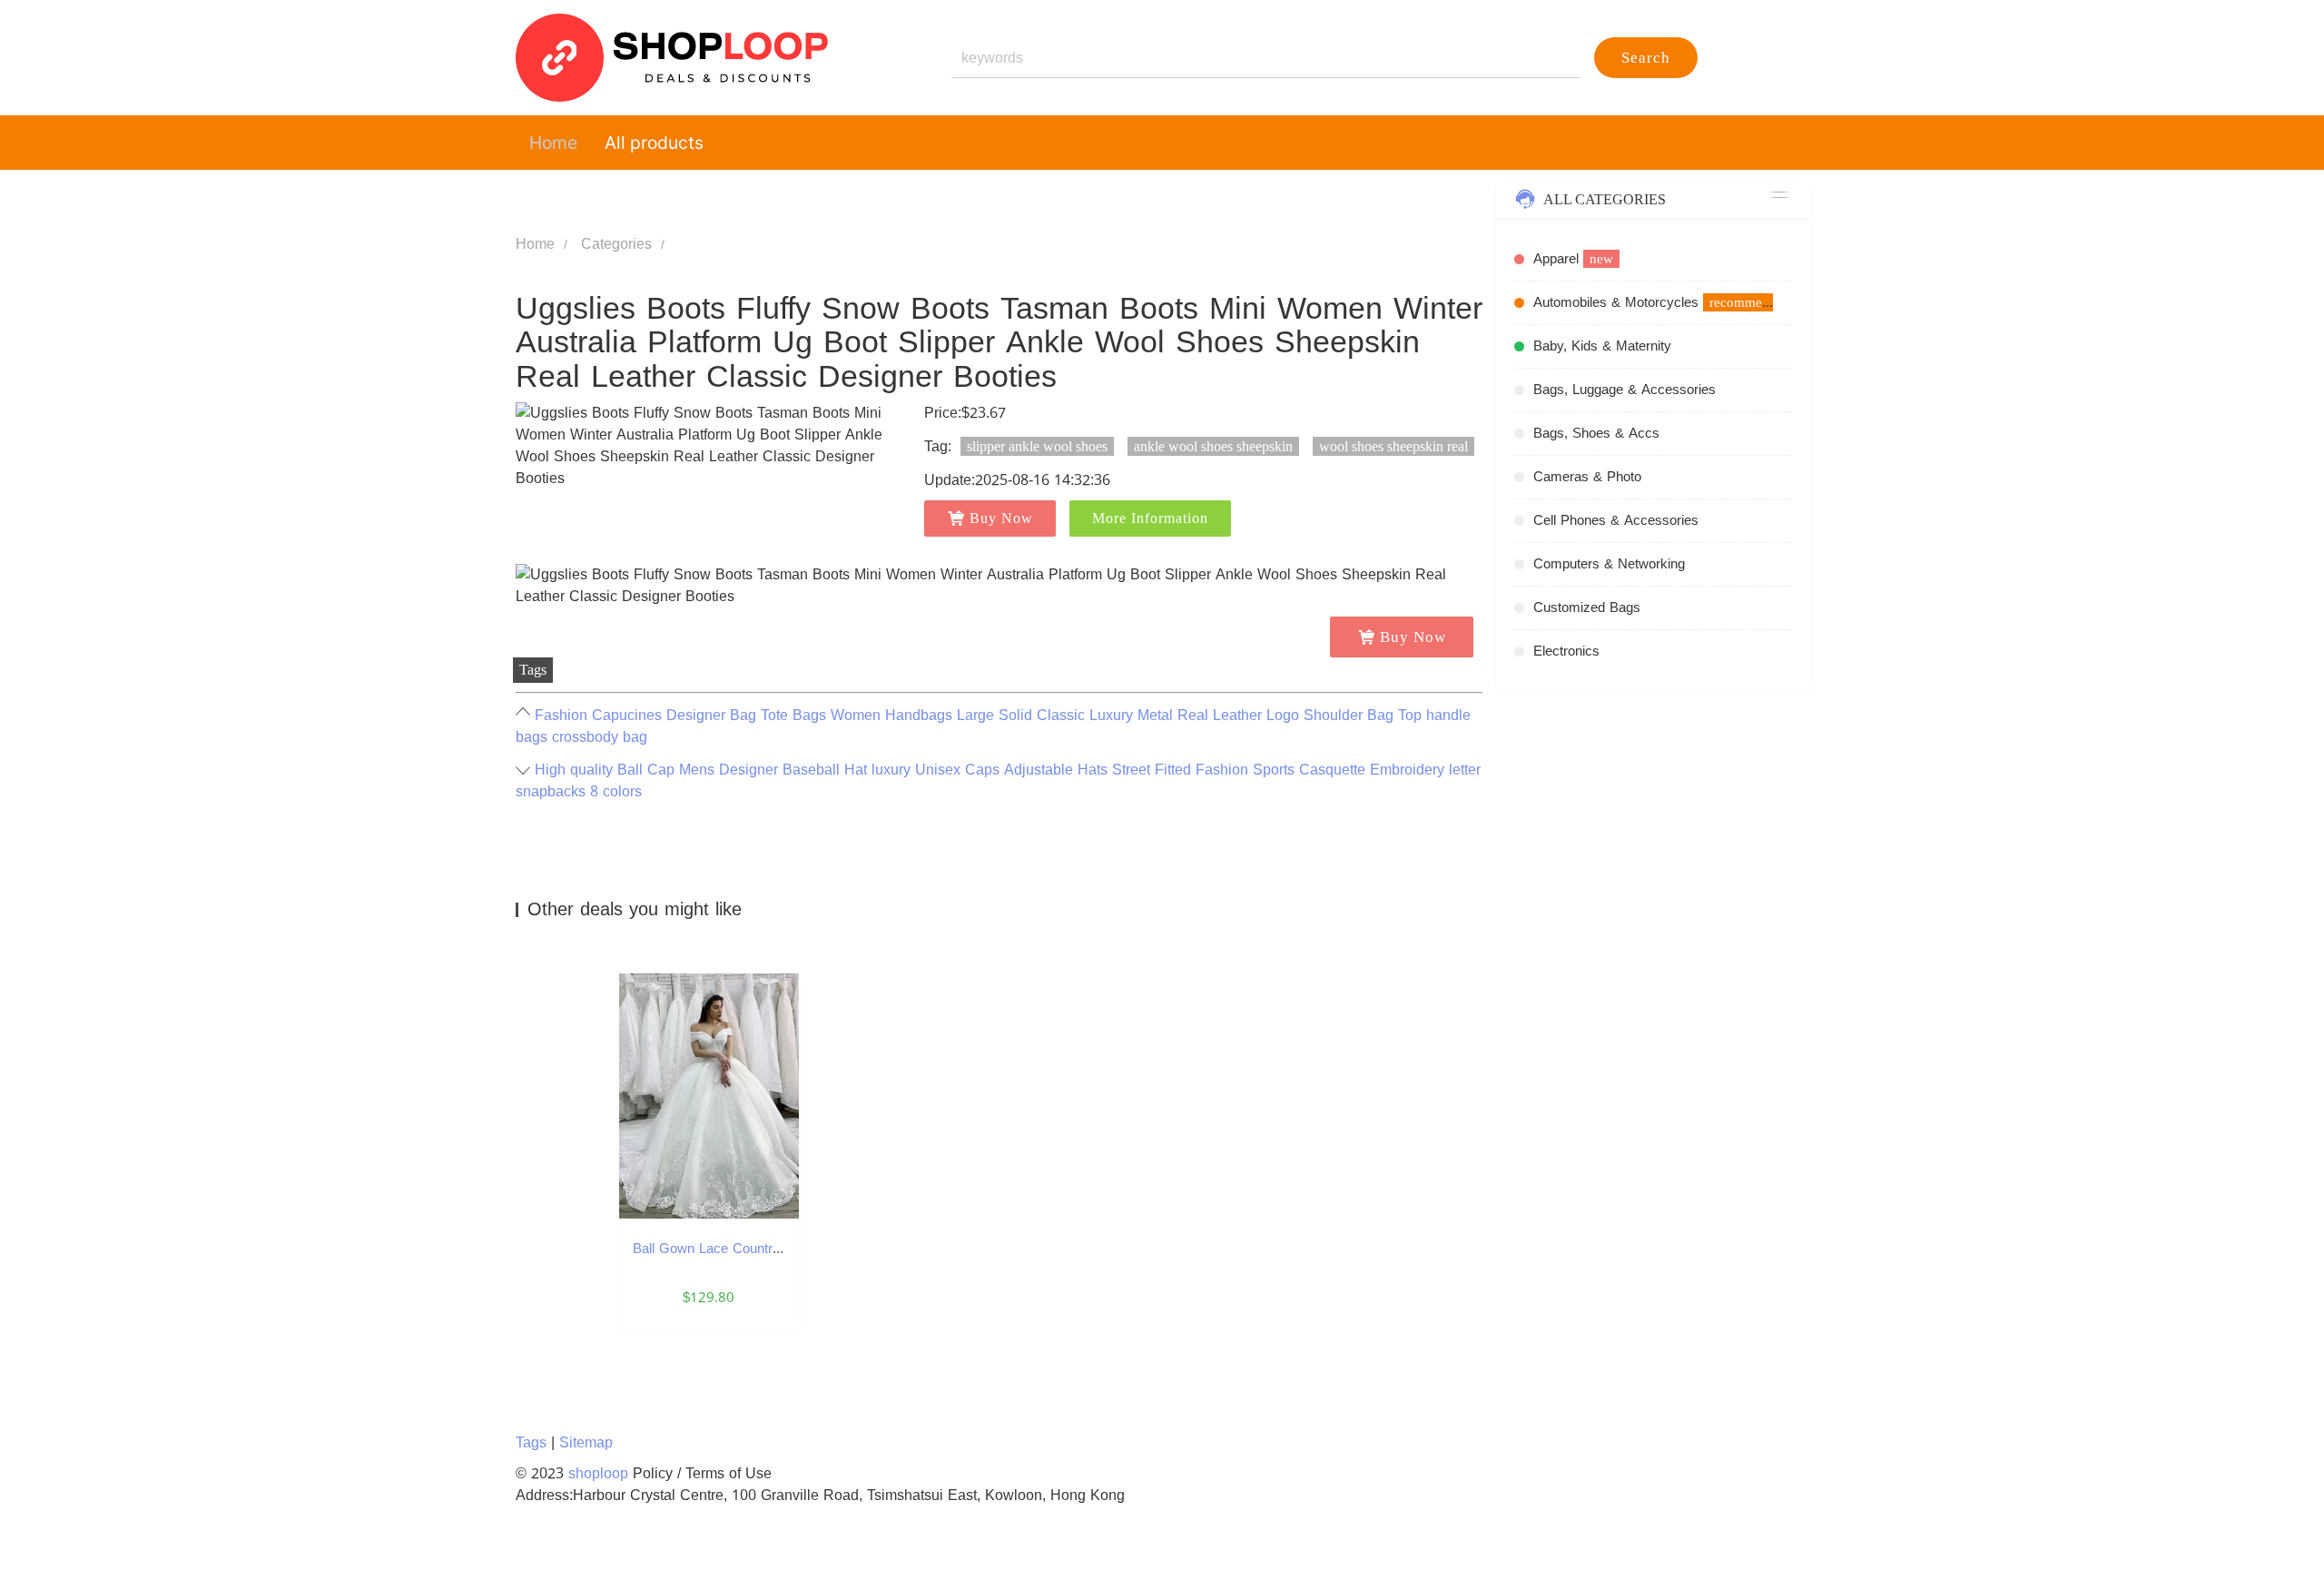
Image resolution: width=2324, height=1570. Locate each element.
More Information (1150, 518)
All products (654, 143)
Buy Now (1001, 518)
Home (553, 143)
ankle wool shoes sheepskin (1213, 446)
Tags (531, 1442)
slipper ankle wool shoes (1037, 446)
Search (1646, 58)
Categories (616, 244)
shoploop (598, 1473)
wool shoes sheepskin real (1393, 446)
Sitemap (586, 1442)
